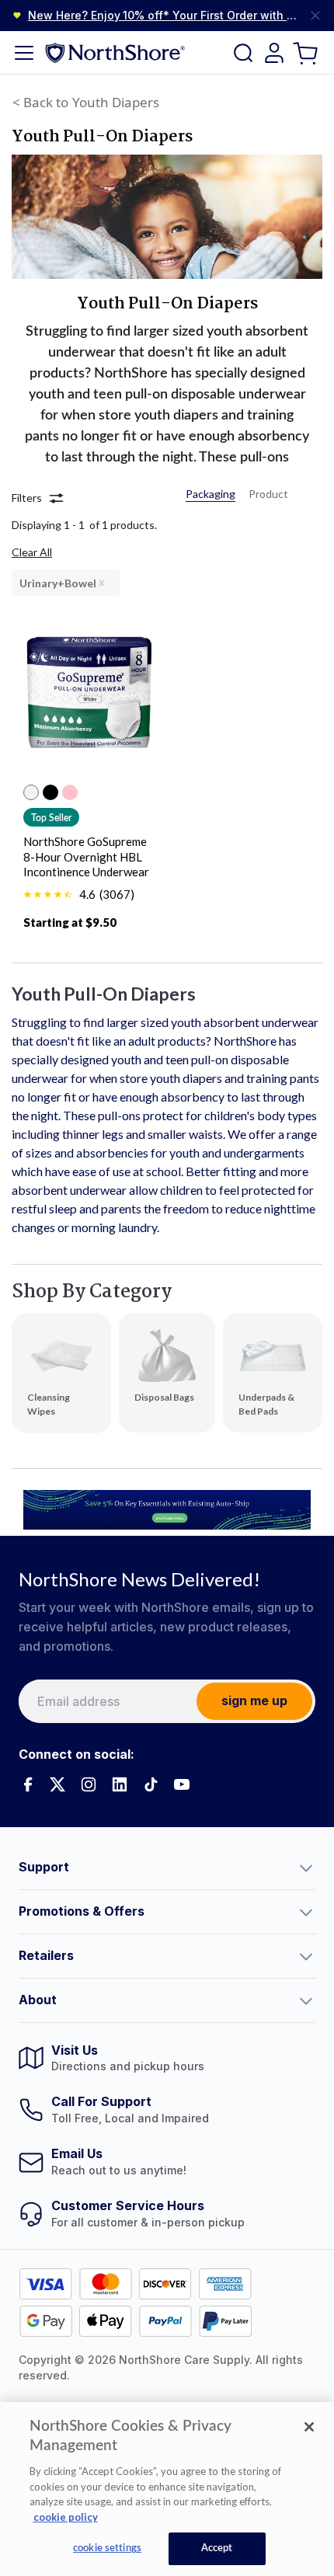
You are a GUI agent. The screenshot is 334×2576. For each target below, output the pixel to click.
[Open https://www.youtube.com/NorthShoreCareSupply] (182, 1784)
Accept (217, 2548)
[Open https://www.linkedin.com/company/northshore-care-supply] (120, 1784)
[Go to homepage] (115, 52)
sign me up (254, 1701)
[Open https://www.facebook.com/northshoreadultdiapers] (26, 1784)
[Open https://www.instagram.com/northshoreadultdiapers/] (89, 1784)
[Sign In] (274, 53)
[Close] (309, 2427)
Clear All (32, 552)
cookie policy (66, 2517)
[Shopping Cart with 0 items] (307, 52)
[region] (167, 2489)
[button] (167, 1868)
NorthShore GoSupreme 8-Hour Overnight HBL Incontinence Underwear (86, 857)
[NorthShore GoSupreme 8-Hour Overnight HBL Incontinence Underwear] (89, 702)
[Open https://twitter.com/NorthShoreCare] (57, 1784)
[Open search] (243, 53)
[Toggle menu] (24, 53)
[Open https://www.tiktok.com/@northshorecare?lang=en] (151, 1784)
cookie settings (107, 2548)
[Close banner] (315, 16)
